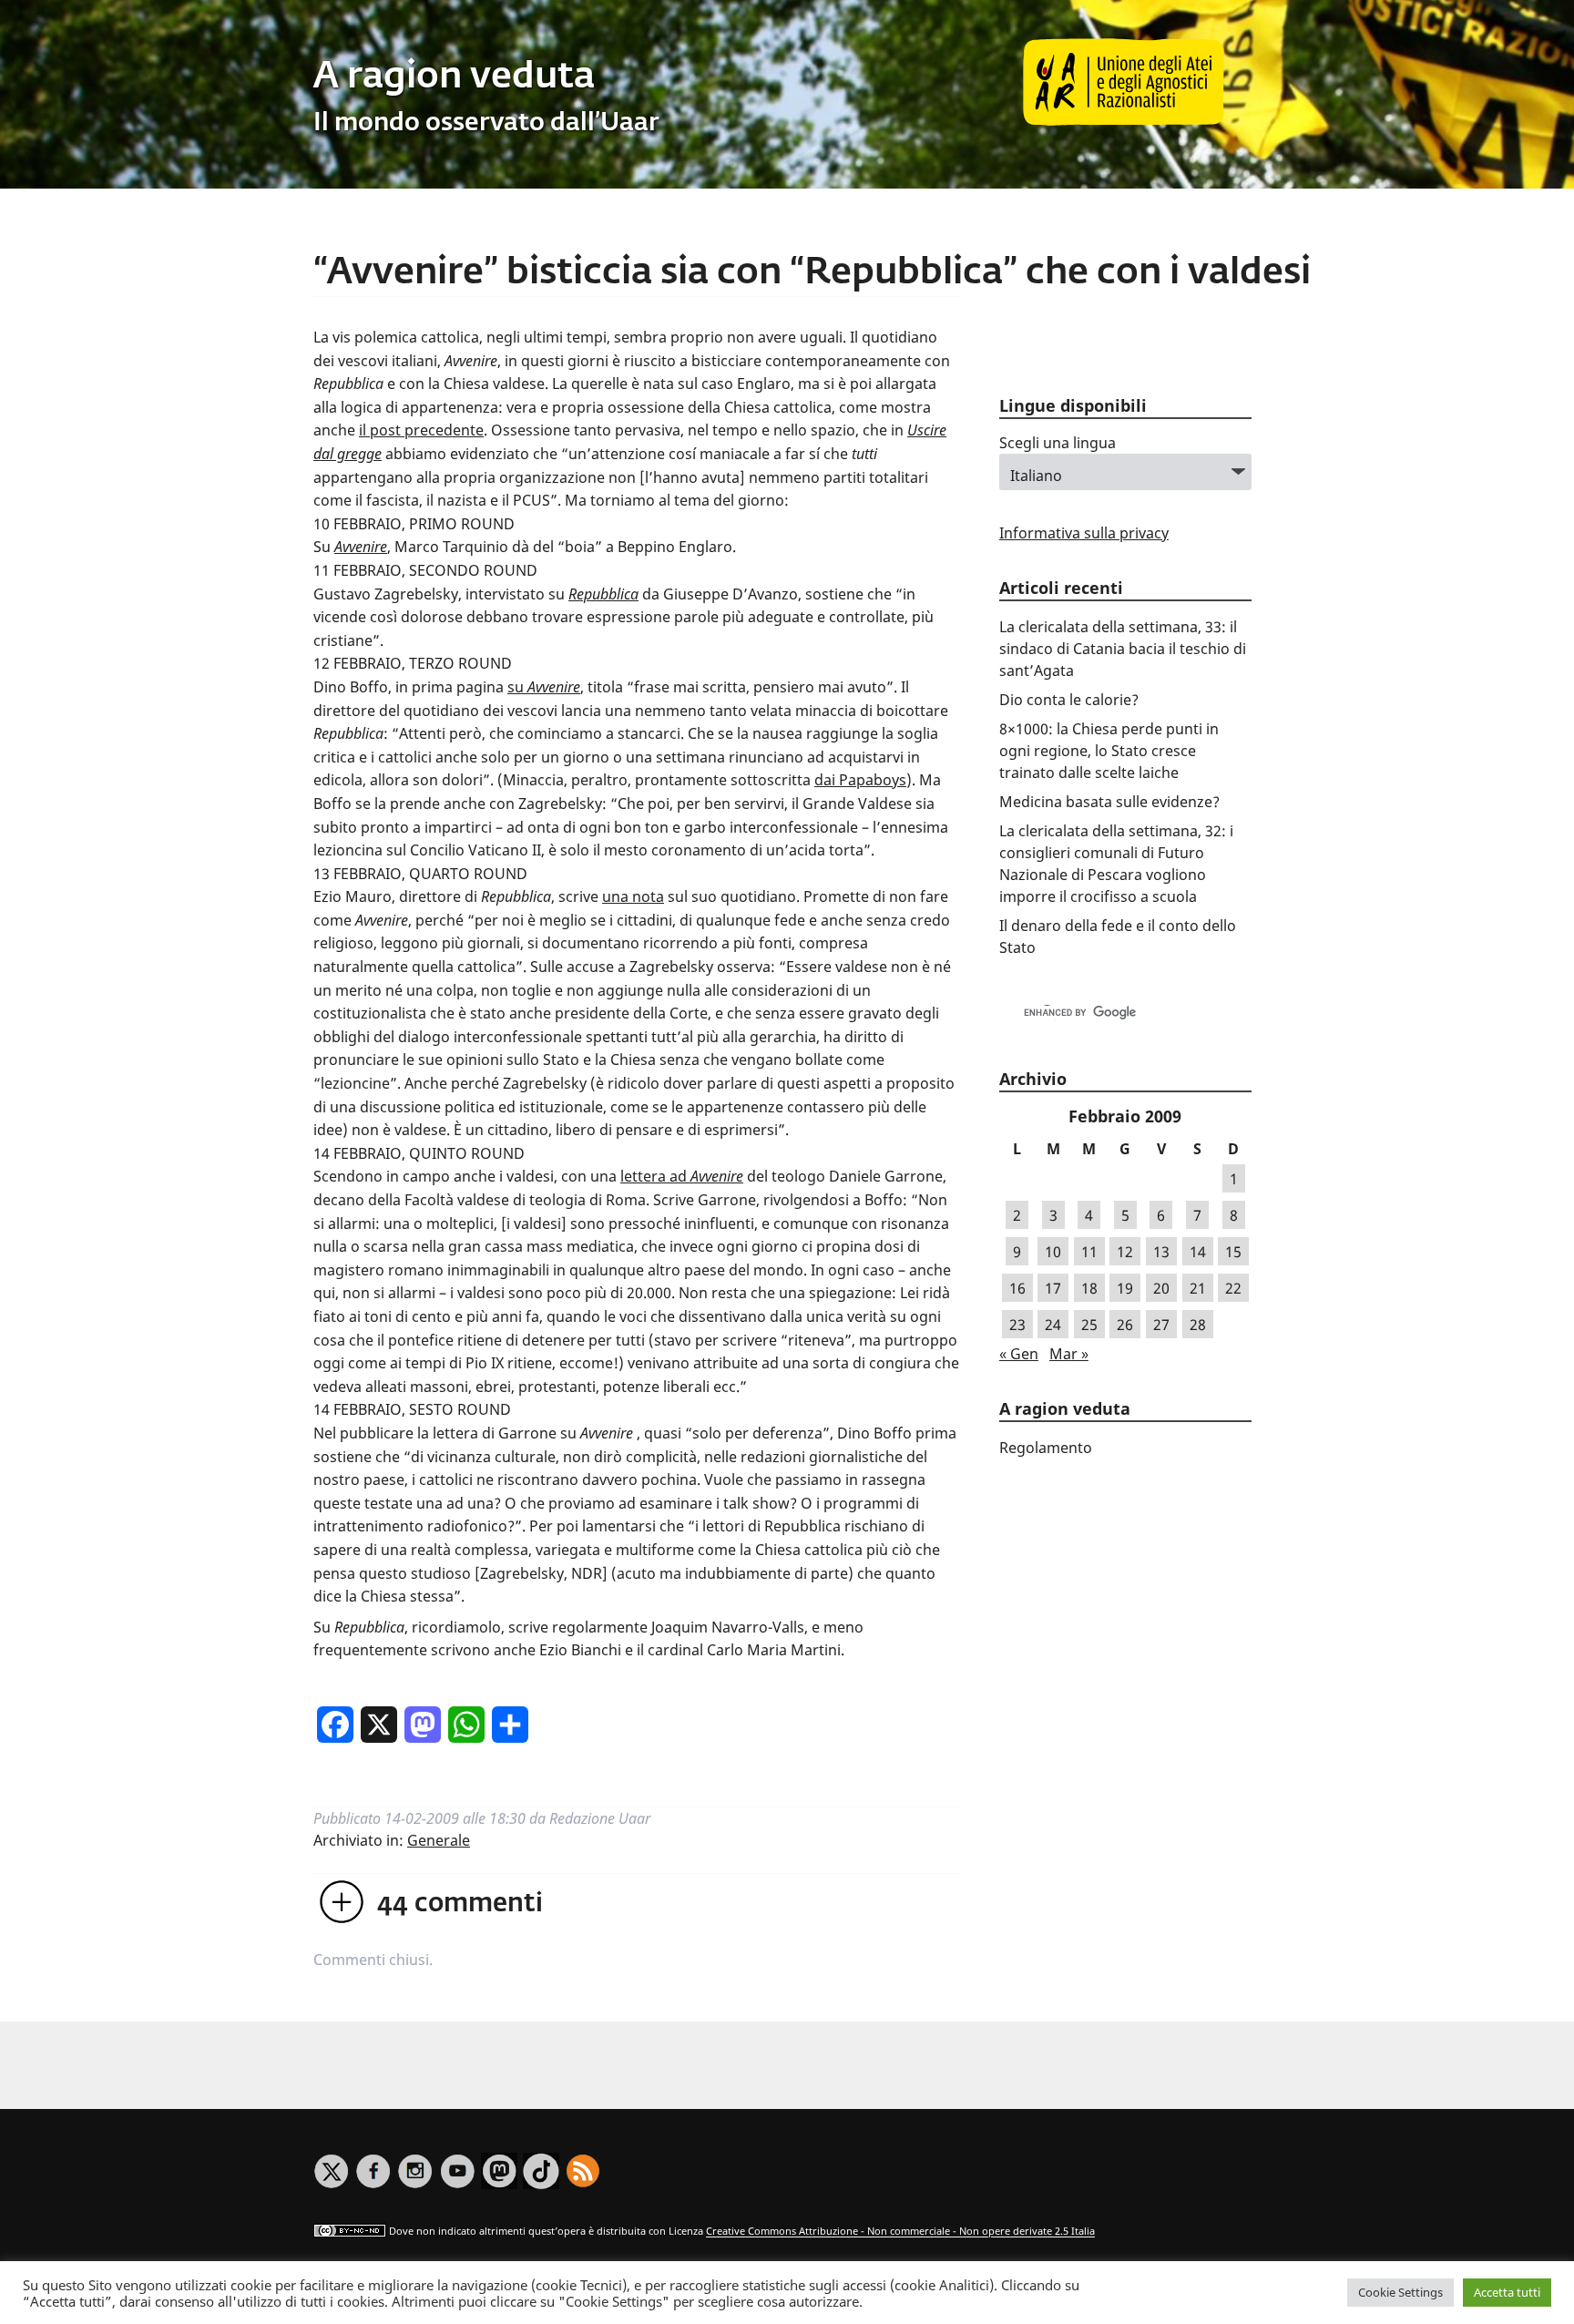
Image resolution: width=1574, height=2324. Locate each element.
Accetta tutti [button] (1507, 2292)
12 (1125, 1252)
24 (1053, 1325)
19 (1125, 1288)
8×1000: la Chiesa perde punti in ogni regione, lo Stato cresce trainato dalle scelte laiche (1109, 751)
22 (1233, 1288)
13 (1161, 1252)
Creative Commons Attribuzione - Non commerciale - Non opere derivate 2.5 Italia (900, 2232)
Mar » (1069, 1354)
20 (1161, 1288)
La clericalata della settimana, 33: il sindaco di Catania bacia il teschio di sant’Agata (1123, 649)
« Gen (1019, 1354)
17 (1053, 1288)
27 (1161, 1325)
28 (1198, 1325)
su (544, 687)
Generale (439, 1840)
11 (1089, 1252)
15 (1233, 1252)
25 (1089, 1325)
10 (1053, 1252)
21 (1198, 1288)
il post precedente (421, 430)
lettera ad (682, 1176)
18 (1089, 1288)
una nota (633, 896)
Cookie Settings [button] (1400, 2292)
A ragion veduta (454, 77)
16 (1017, 1288)
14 (1198, 1252)
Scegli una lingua (1058, 443)
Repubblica (603, 594)
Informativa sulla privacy (1084, 533)
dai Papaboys (860, 780)
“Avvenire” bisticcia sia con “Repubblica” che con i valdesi (812, 273)
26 (1125, 1325)
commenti (460, 1904)
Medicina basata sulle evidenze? (1109, 802)
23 (1017, 1325)
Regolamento (1046, 1448)
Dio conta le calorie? (1069, 700)
